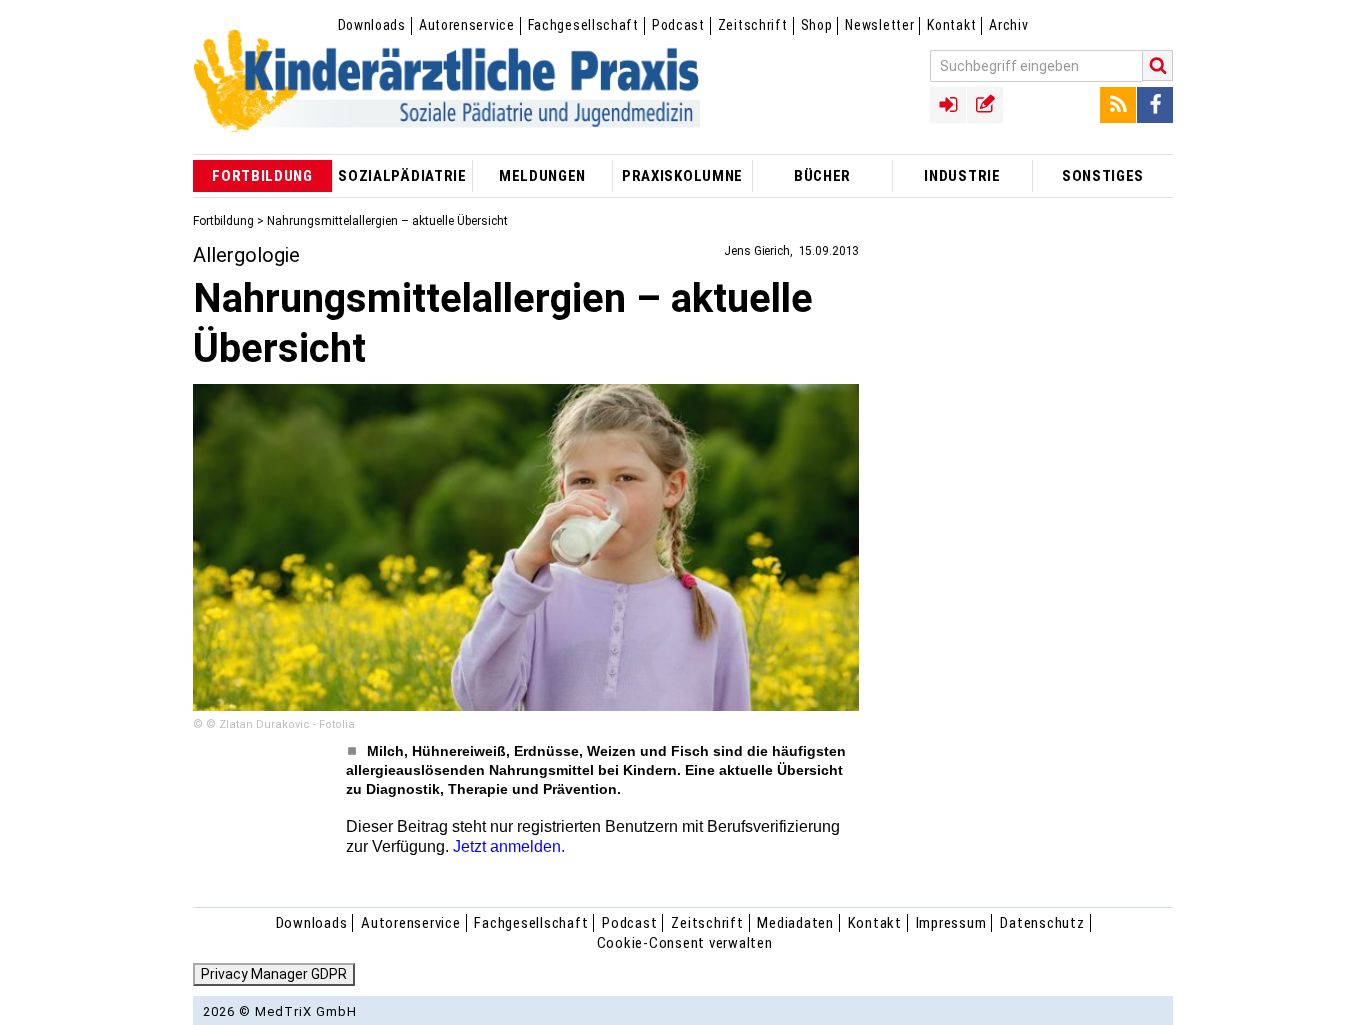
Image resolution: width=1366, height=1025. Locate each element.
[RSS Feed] (1118, 105)
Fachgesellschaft (583, 25)
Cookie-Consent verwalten (685, 943)
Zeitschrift (753, 25)
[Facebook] (1155, 105)
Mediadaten (795, 923)
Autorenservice (467, 25)
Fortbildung (223, 221)
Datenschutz (1042, 923)
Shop (817, 25)
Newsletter (879, 25)
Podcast (678, 25)
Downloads (372, 25)
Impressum (951, 923)
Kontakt (951, 25)
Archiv (1008, 25)
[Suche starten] (1158, 65)
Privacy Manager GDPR (274, 974)
